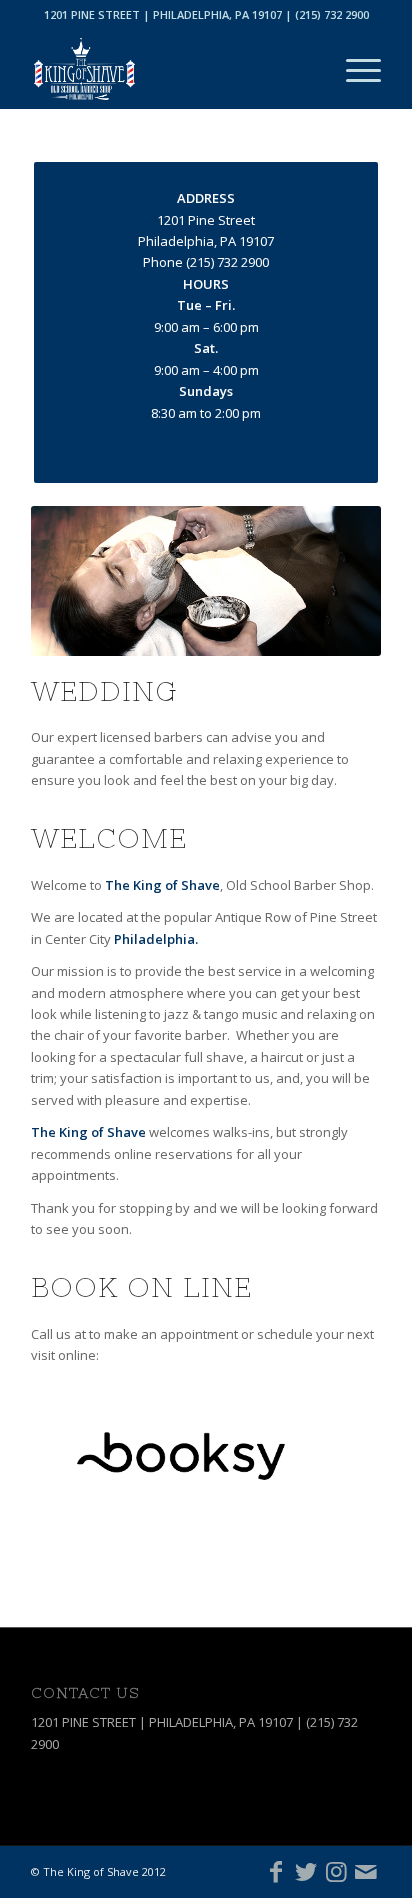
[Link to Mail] (366, 1871)
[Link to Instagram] (336, 1871)
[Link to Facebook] (276, 1871)
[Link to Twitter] (306, 1871)
